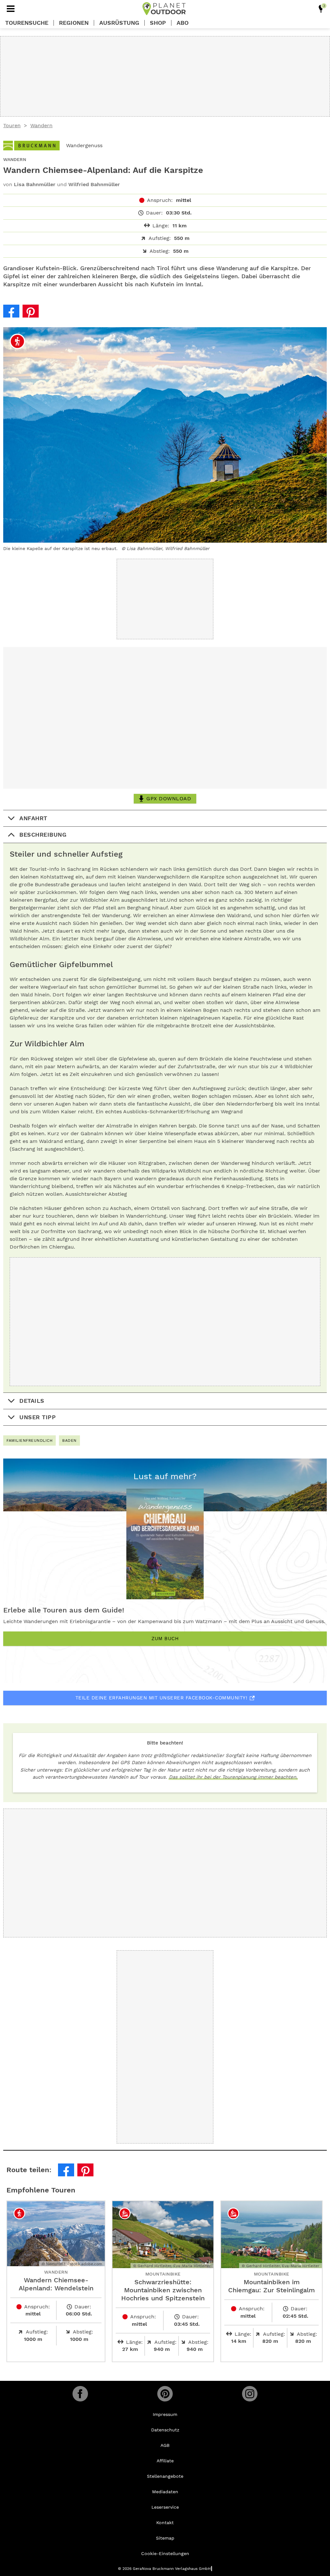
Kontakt (165, 2523)
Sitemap (165, 2538)
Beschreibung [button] (43, 835)
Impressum (165, 2414)
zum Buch (165, 1639)
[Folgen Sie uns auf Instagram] (250, 2394)
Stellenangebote (165, 2476)
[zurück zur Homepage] (164, 9)
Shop (158, 23)
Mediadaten (165, 2492)
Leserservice (165, 2507)
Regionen (74, 23)
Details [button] (32, 1401)
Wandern (41, 125)
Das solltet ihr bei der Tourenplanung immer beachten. (233, 1777)
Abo (183, 23)
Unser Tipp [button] (38, 1417)
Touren (12, 125)
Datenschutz (165, 2430)
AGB (165, 2445)
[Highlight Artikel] (321, 9)
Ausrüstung (119, 23)
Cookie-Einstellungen (165, 2553)
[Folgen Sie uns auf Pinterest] (165, 2394)
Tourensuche (27, 23)
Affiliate (165, 2461)
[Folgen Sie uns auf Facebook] (80, 2394)
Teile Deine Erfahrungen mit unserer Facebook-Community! (161, 1698)
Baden (69, 1440)
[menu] (11, 9)
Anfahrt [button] (33, 818)
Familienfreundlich (29, 1440)
